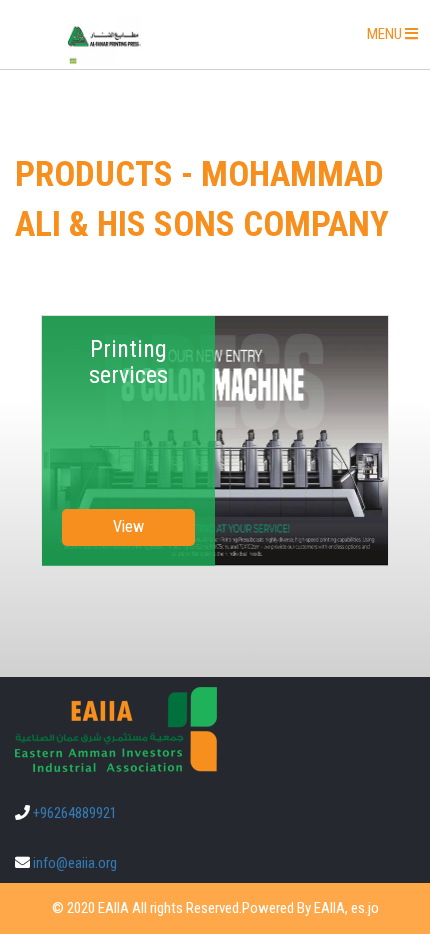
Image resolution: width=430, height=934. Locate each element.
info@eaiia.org (75, 863)
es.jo (365, 908)
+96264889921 (75, 813)
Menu (398, 40)
